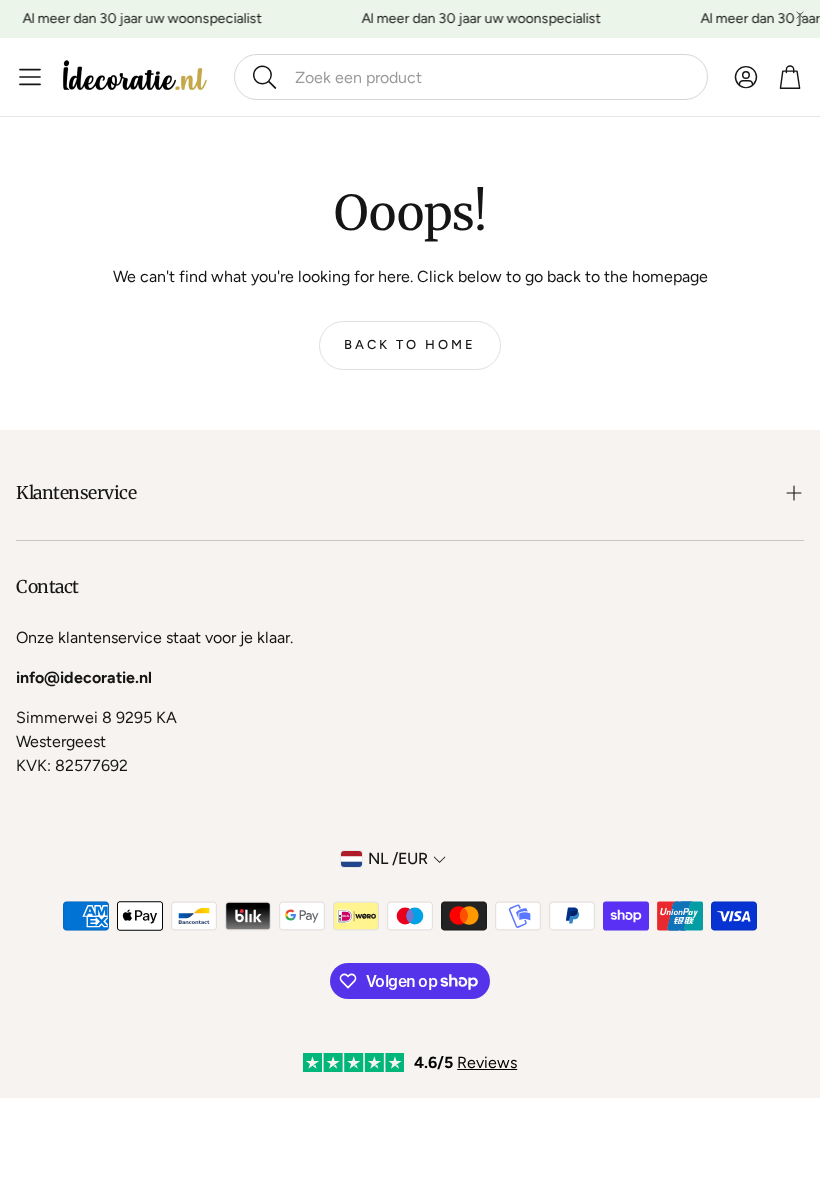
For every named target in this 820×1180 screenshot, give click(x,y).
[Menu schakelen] (30, 77)
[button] (471, 77)
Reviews (487, 1062)
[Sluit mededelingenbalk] (800, 15)
